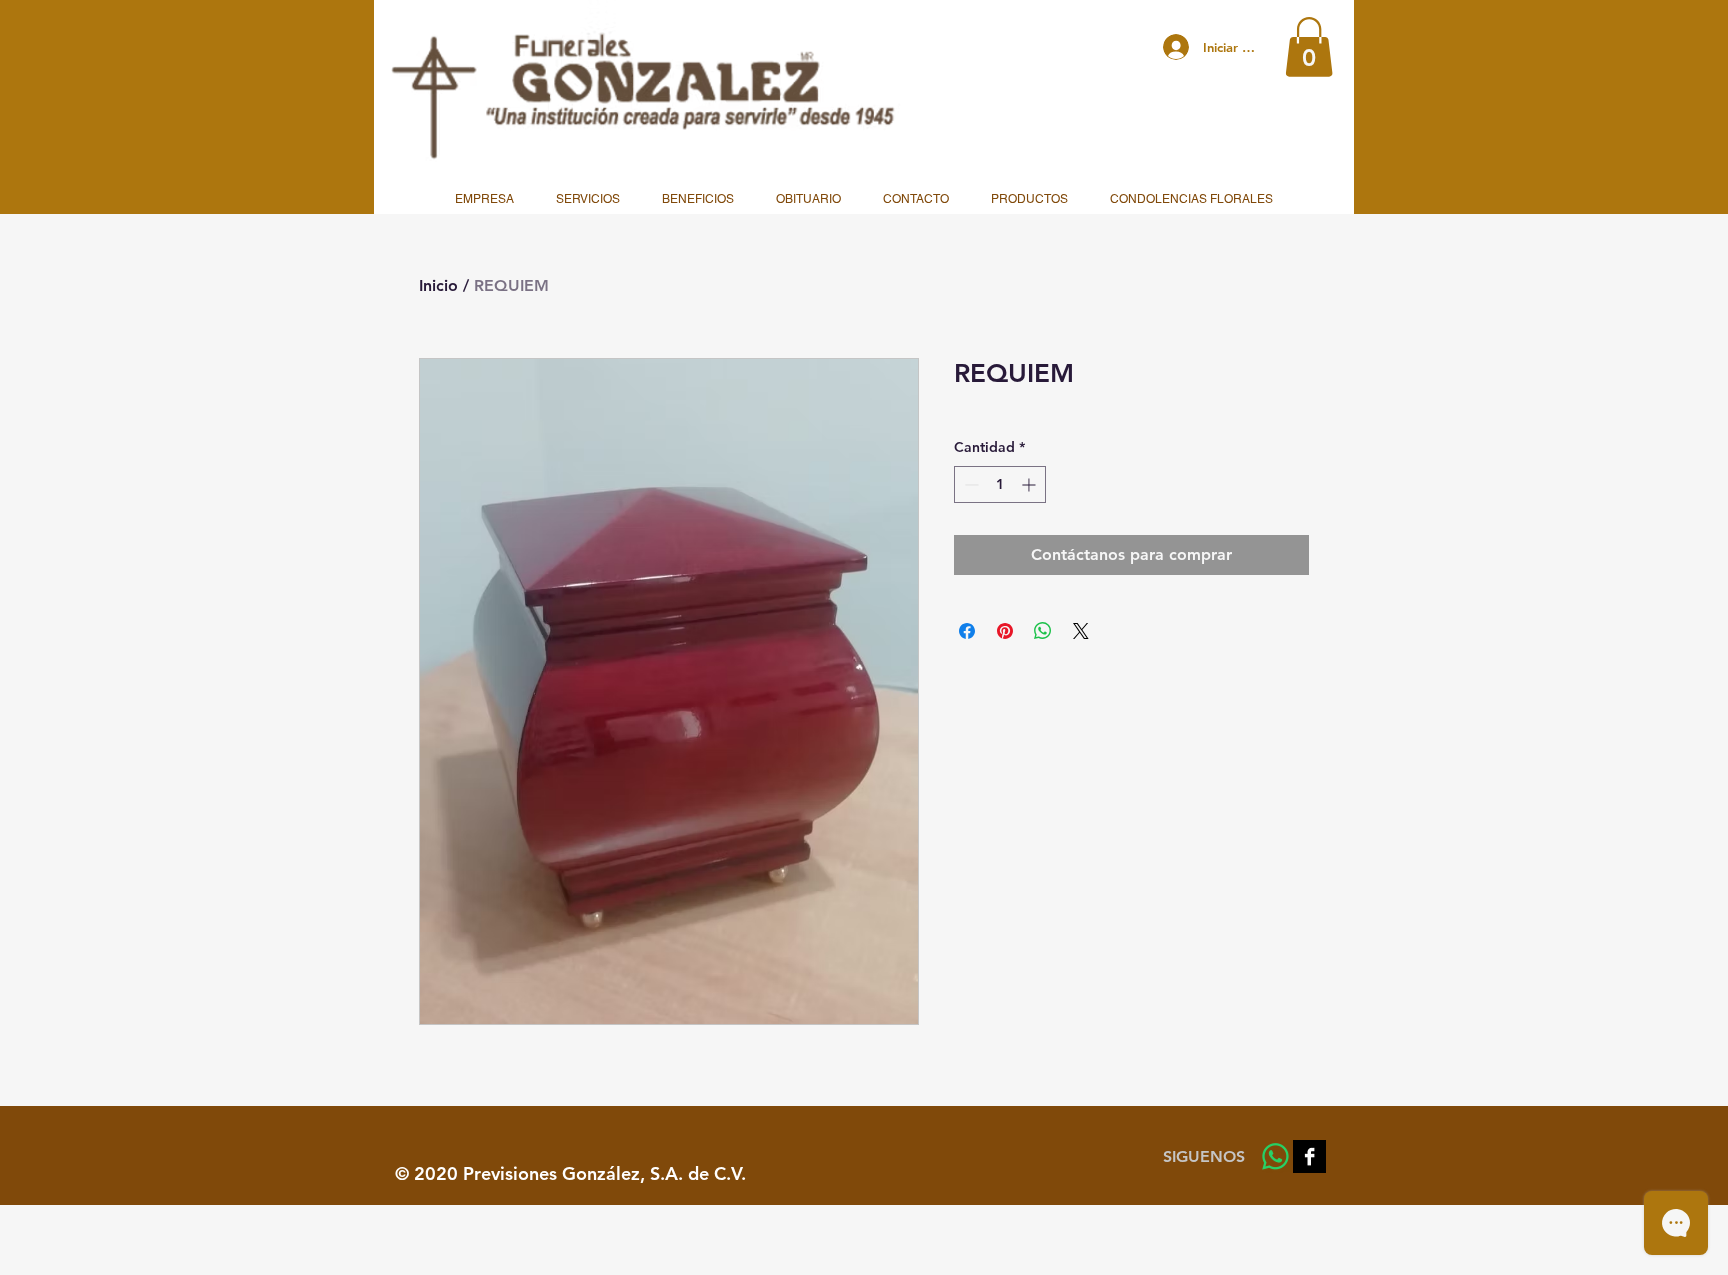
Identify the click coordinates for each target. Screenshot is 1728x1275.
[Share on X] (1081, 631)
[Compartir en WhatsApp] (1043, 631)
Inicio (438, 285)
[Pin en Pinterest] (1005, 631)
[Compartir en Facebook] (967, 631)
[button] (1309, 47)
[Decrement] (969, 484)
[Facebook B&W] (1309, 1156)
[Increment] (1030, 484)
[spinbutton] (1000, 484)
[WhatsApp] (1275, 1156)
